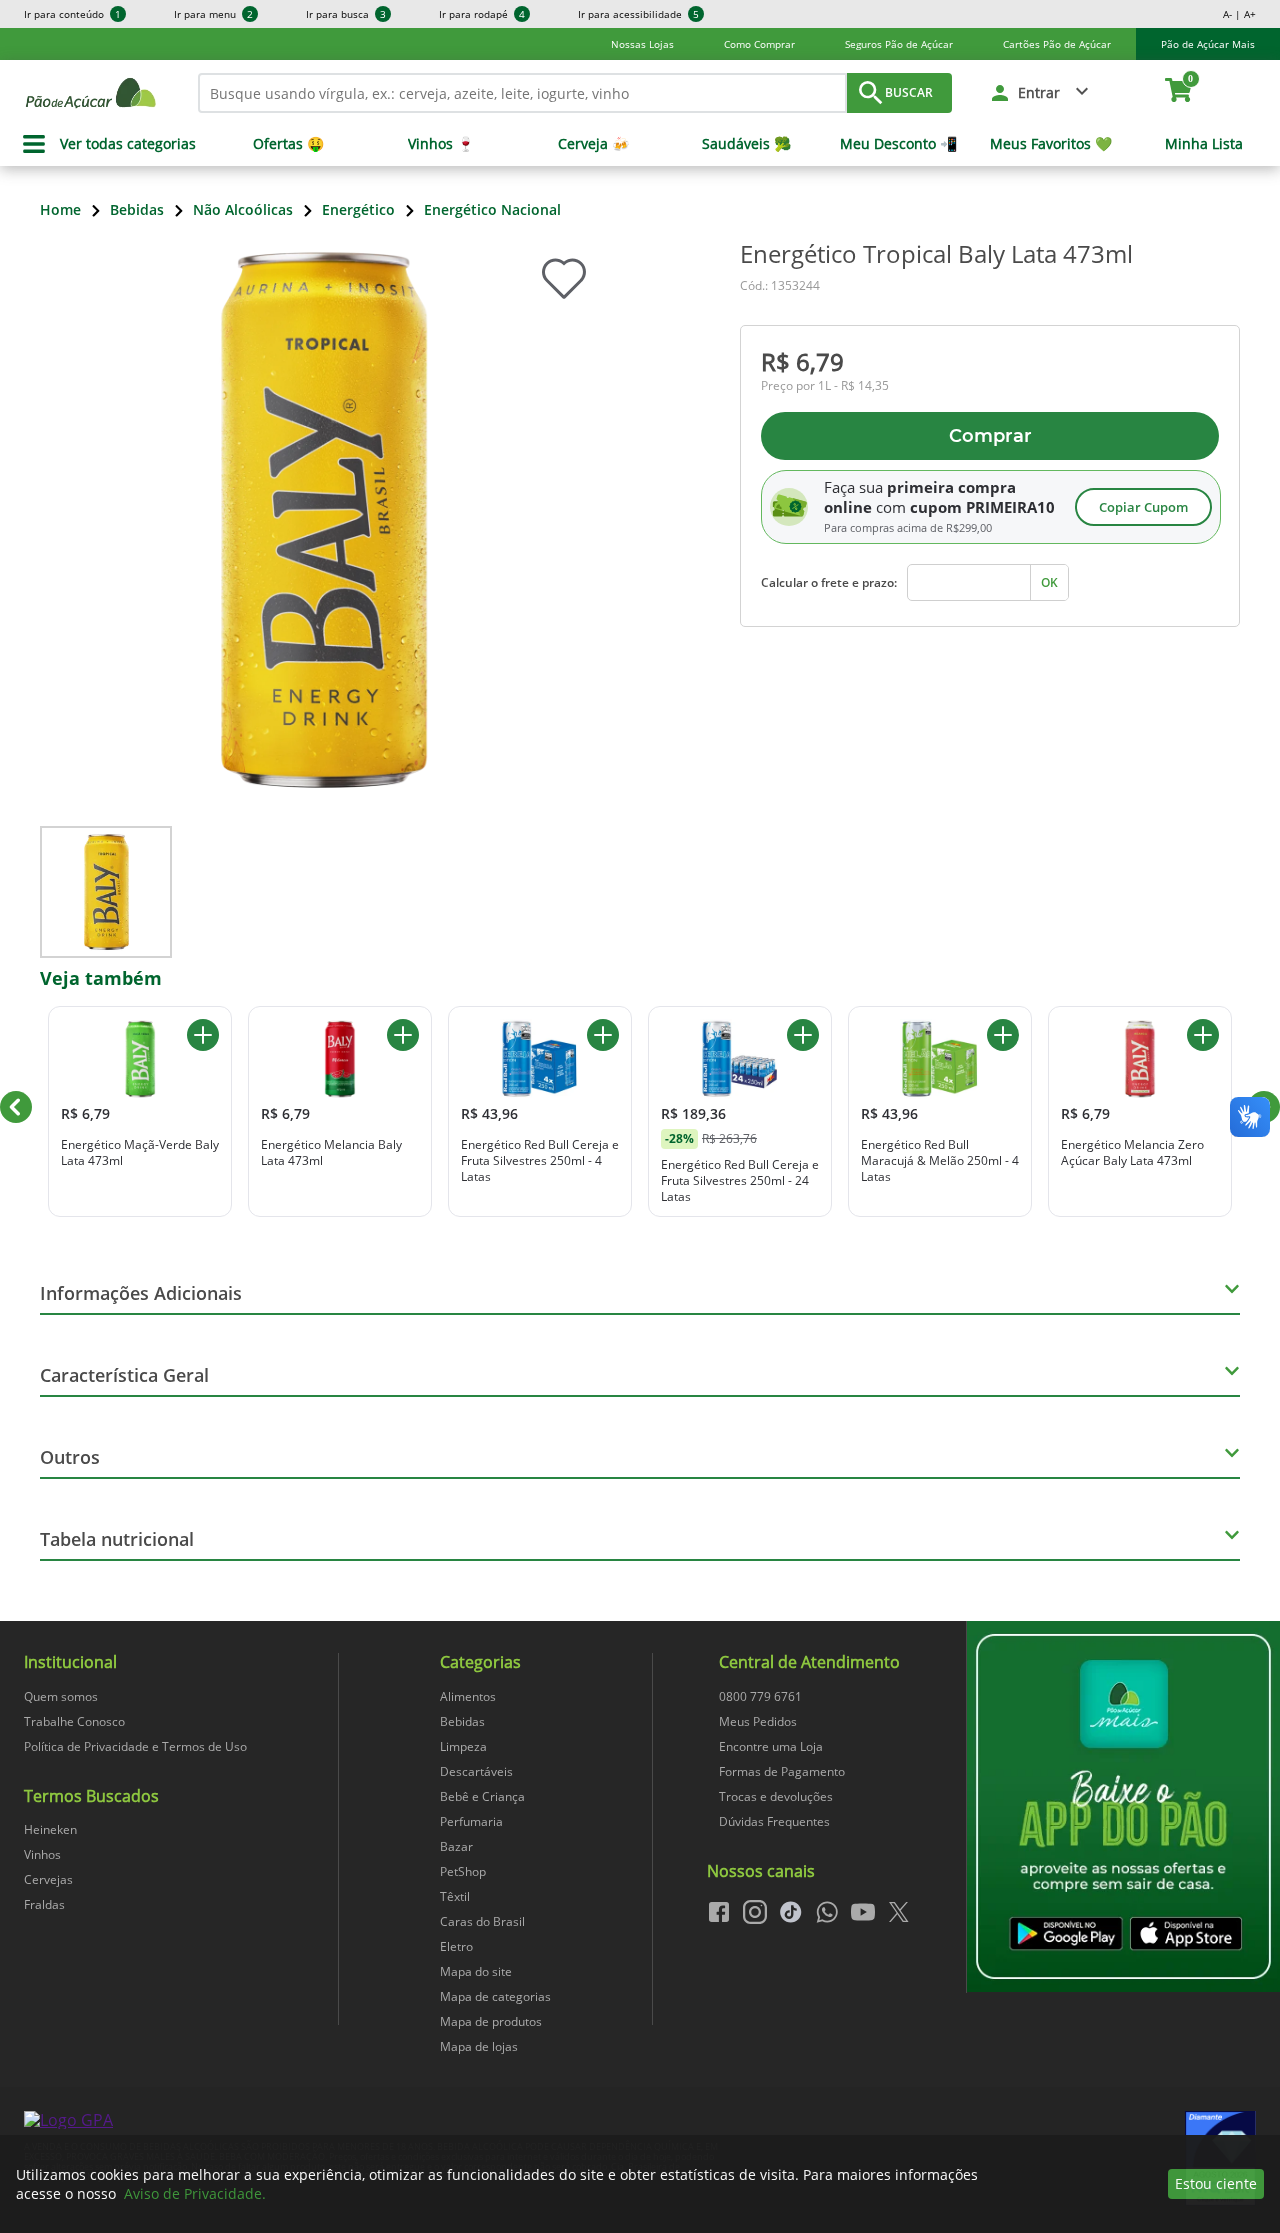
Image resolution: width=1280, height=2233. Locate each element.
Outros (70, 1457)
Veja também (101, 978)
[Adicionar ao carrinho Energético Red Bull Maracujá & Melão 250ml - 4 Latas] (1003, 1035)
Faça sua (853, 487)
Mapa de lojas (479, 2046)
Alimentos (468, 1696)
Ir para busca (346, 14)
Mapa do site (476, 1971)
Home (60, 209)
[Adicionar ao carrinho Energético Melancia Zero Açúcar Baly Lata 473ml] (1203, 1035)
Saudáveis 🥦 (746, 144)
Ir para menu (213, 14)
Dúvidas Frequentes (774, 1821)
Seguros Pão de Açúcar (899, 44)
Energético (358, 209)
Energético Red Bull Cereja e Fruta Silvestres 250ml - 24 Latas (740, 1180)
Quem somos (61, 1696)
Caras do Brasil (482, 1921)
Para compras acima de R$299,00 (908, 528)
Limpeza (463, 1746)
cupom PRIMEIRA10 (982, 507)
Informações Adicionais (141, 1293)
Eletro (456, 1946)
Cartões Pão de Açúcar (1057, 44)
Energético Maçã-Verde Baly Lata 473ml (140, 1152)
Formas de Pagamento (782, 1771)
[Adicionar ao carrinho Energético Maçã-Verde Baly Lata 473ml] (203, 1035)
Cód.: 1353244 (780, 285)
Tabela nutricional (117, 1539)
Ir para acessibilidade (638, 14)
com (891, 507)
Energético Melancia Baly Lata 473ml (331, 1152)
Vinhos (42, 1854)
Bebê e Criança (482, 1796)
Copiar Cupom (1143, 507)
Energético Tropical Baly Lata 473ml (936, 254)
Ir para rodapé (482, 14)
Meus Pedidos (758, 1721)
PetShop (463, 1871)
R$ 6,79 (802, 361)
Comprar (990, 436)
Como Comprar (759, 44)
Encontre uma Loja (771, 1746)
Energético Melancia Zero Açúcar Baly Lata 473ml (1132, 1152)
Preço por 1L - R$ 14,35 (825, 386)
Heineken (50, 1829)
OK (1049, 582)
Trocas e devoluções (776, 1796)
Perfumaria (471, 1821)
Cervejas (48, 1879)
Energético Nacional (492, 209)
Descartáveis (476, 1771)
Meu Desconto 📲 (898, 144)
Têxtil (455, 1896)
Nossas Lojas (642, 44)
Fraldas (44, 1904)
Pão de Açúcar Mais (1208, 44)
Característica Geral (124, 1375)
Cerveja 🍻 (593, 144)
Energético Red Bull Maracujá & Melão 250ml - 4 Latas (940, 1160)
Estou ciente (1216, 2183)
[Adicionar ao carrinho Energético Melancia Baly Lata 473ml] (403, 1035)
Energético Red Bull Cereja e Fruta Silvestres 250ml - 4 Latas (540, 1160)
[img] (1123, 1806)
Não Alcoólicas (243, 209)
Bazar (456, 1846)
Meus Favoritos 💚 (1051, 144)
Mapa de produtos (491, 2021)
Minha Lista (1204, 144)
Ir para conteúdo (72, 14)
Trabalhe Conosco (74, 1721)
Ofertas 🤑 (288, 144)
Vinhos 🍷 (441, 144)
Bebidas (137, 209)
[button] (1041, 93)
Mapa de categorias (495, 1996)
